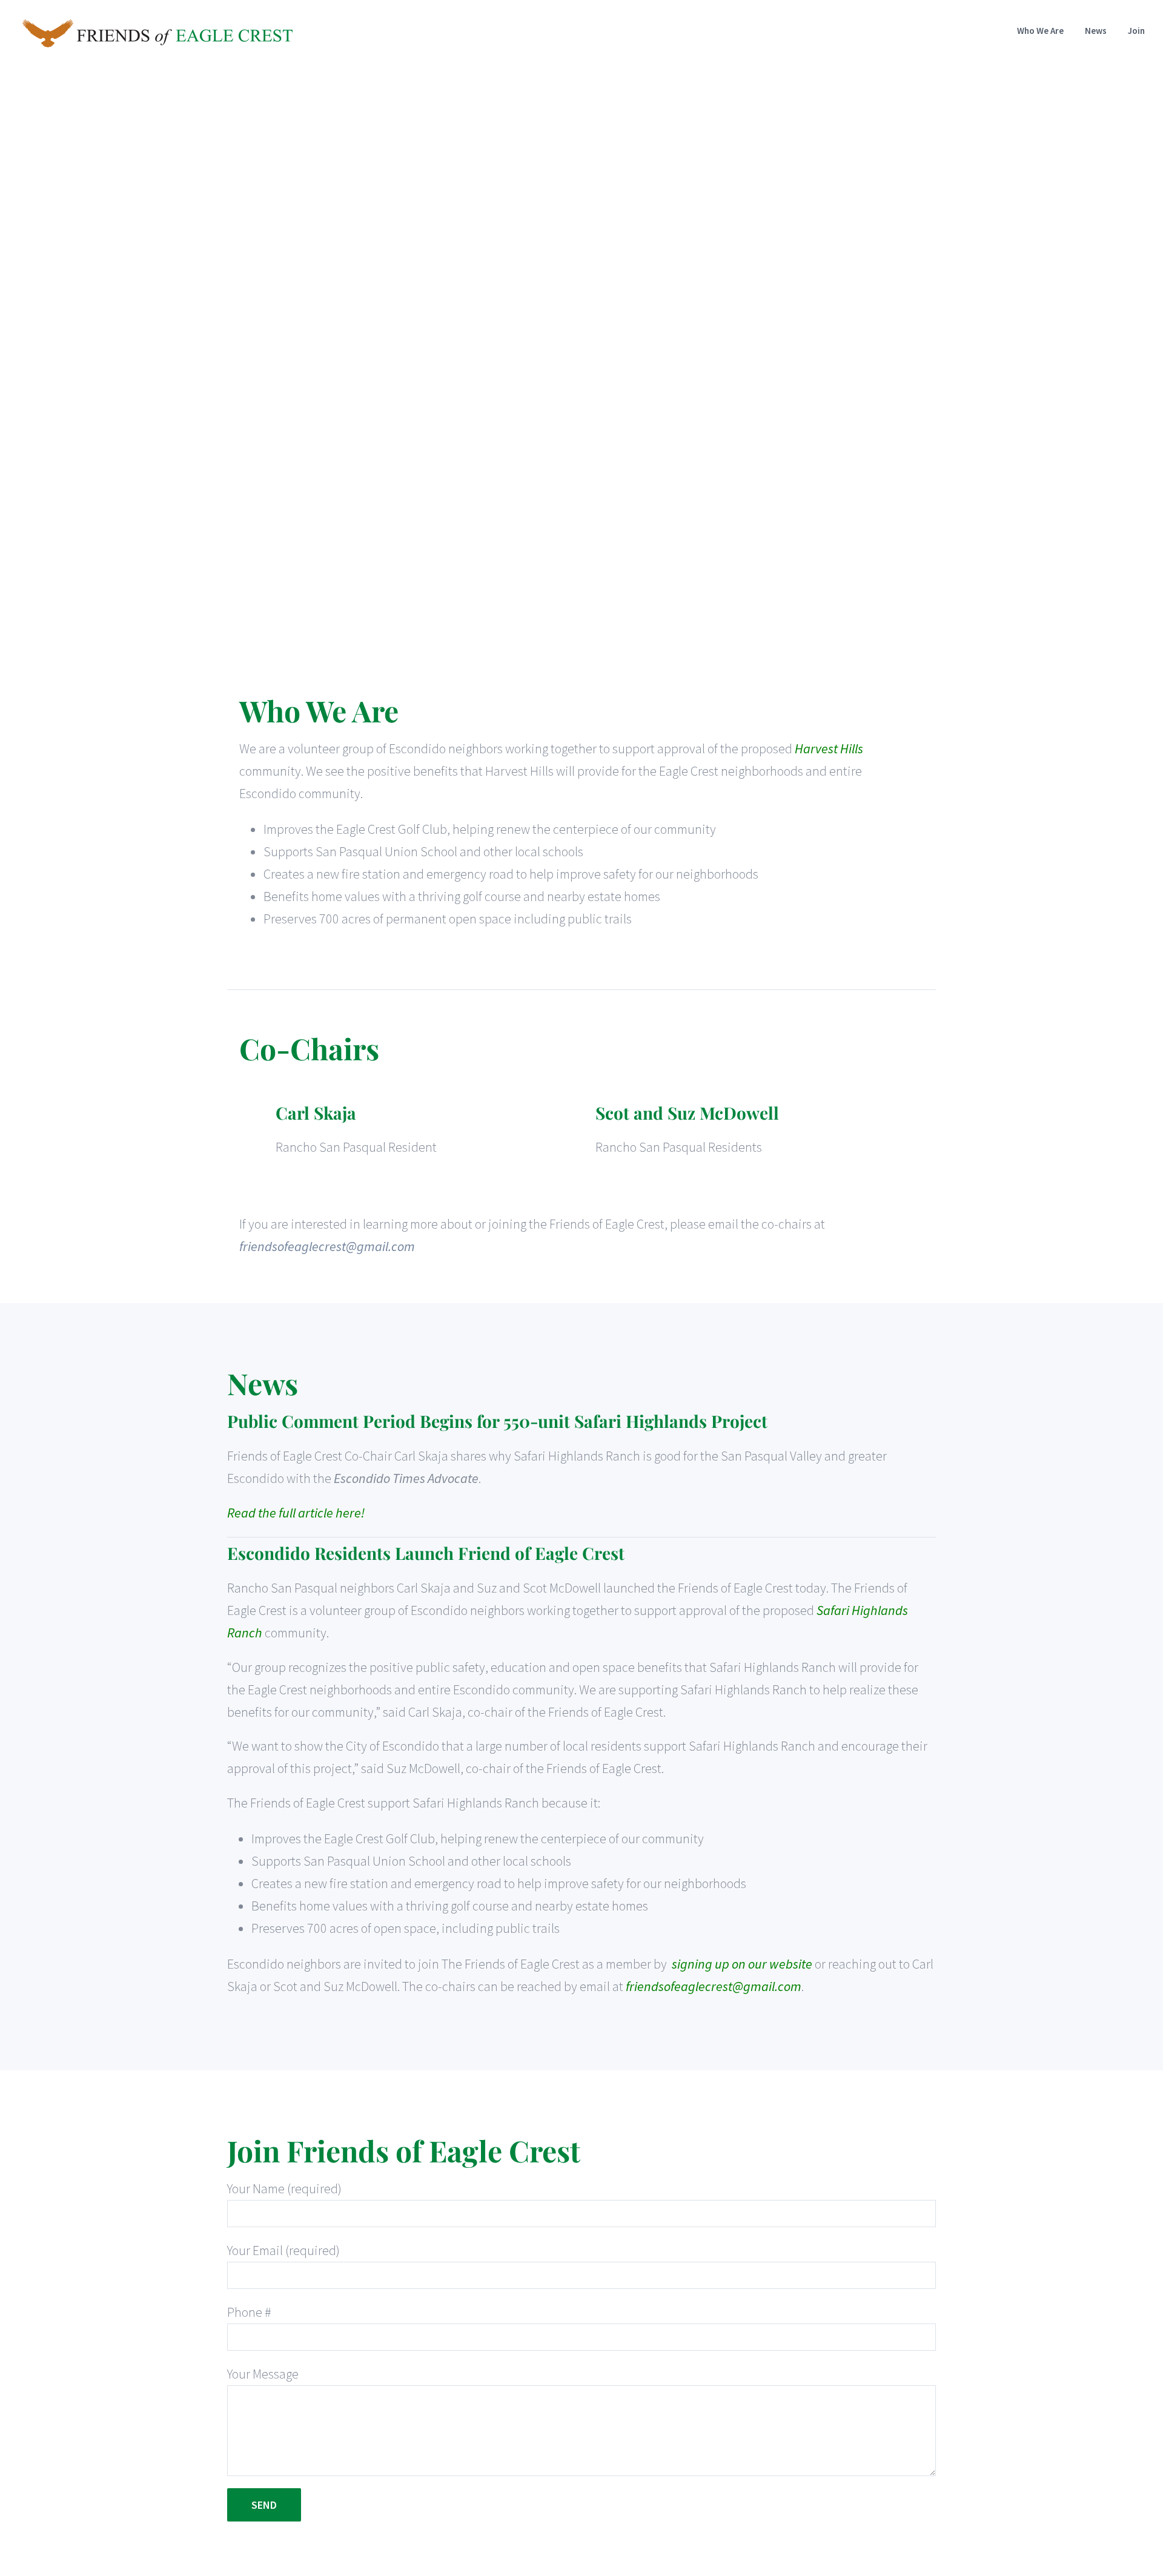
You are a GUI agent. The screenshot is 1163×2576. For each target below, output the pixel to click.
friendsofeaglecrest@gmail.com (327, 1246)
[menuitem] (1051, 31)
